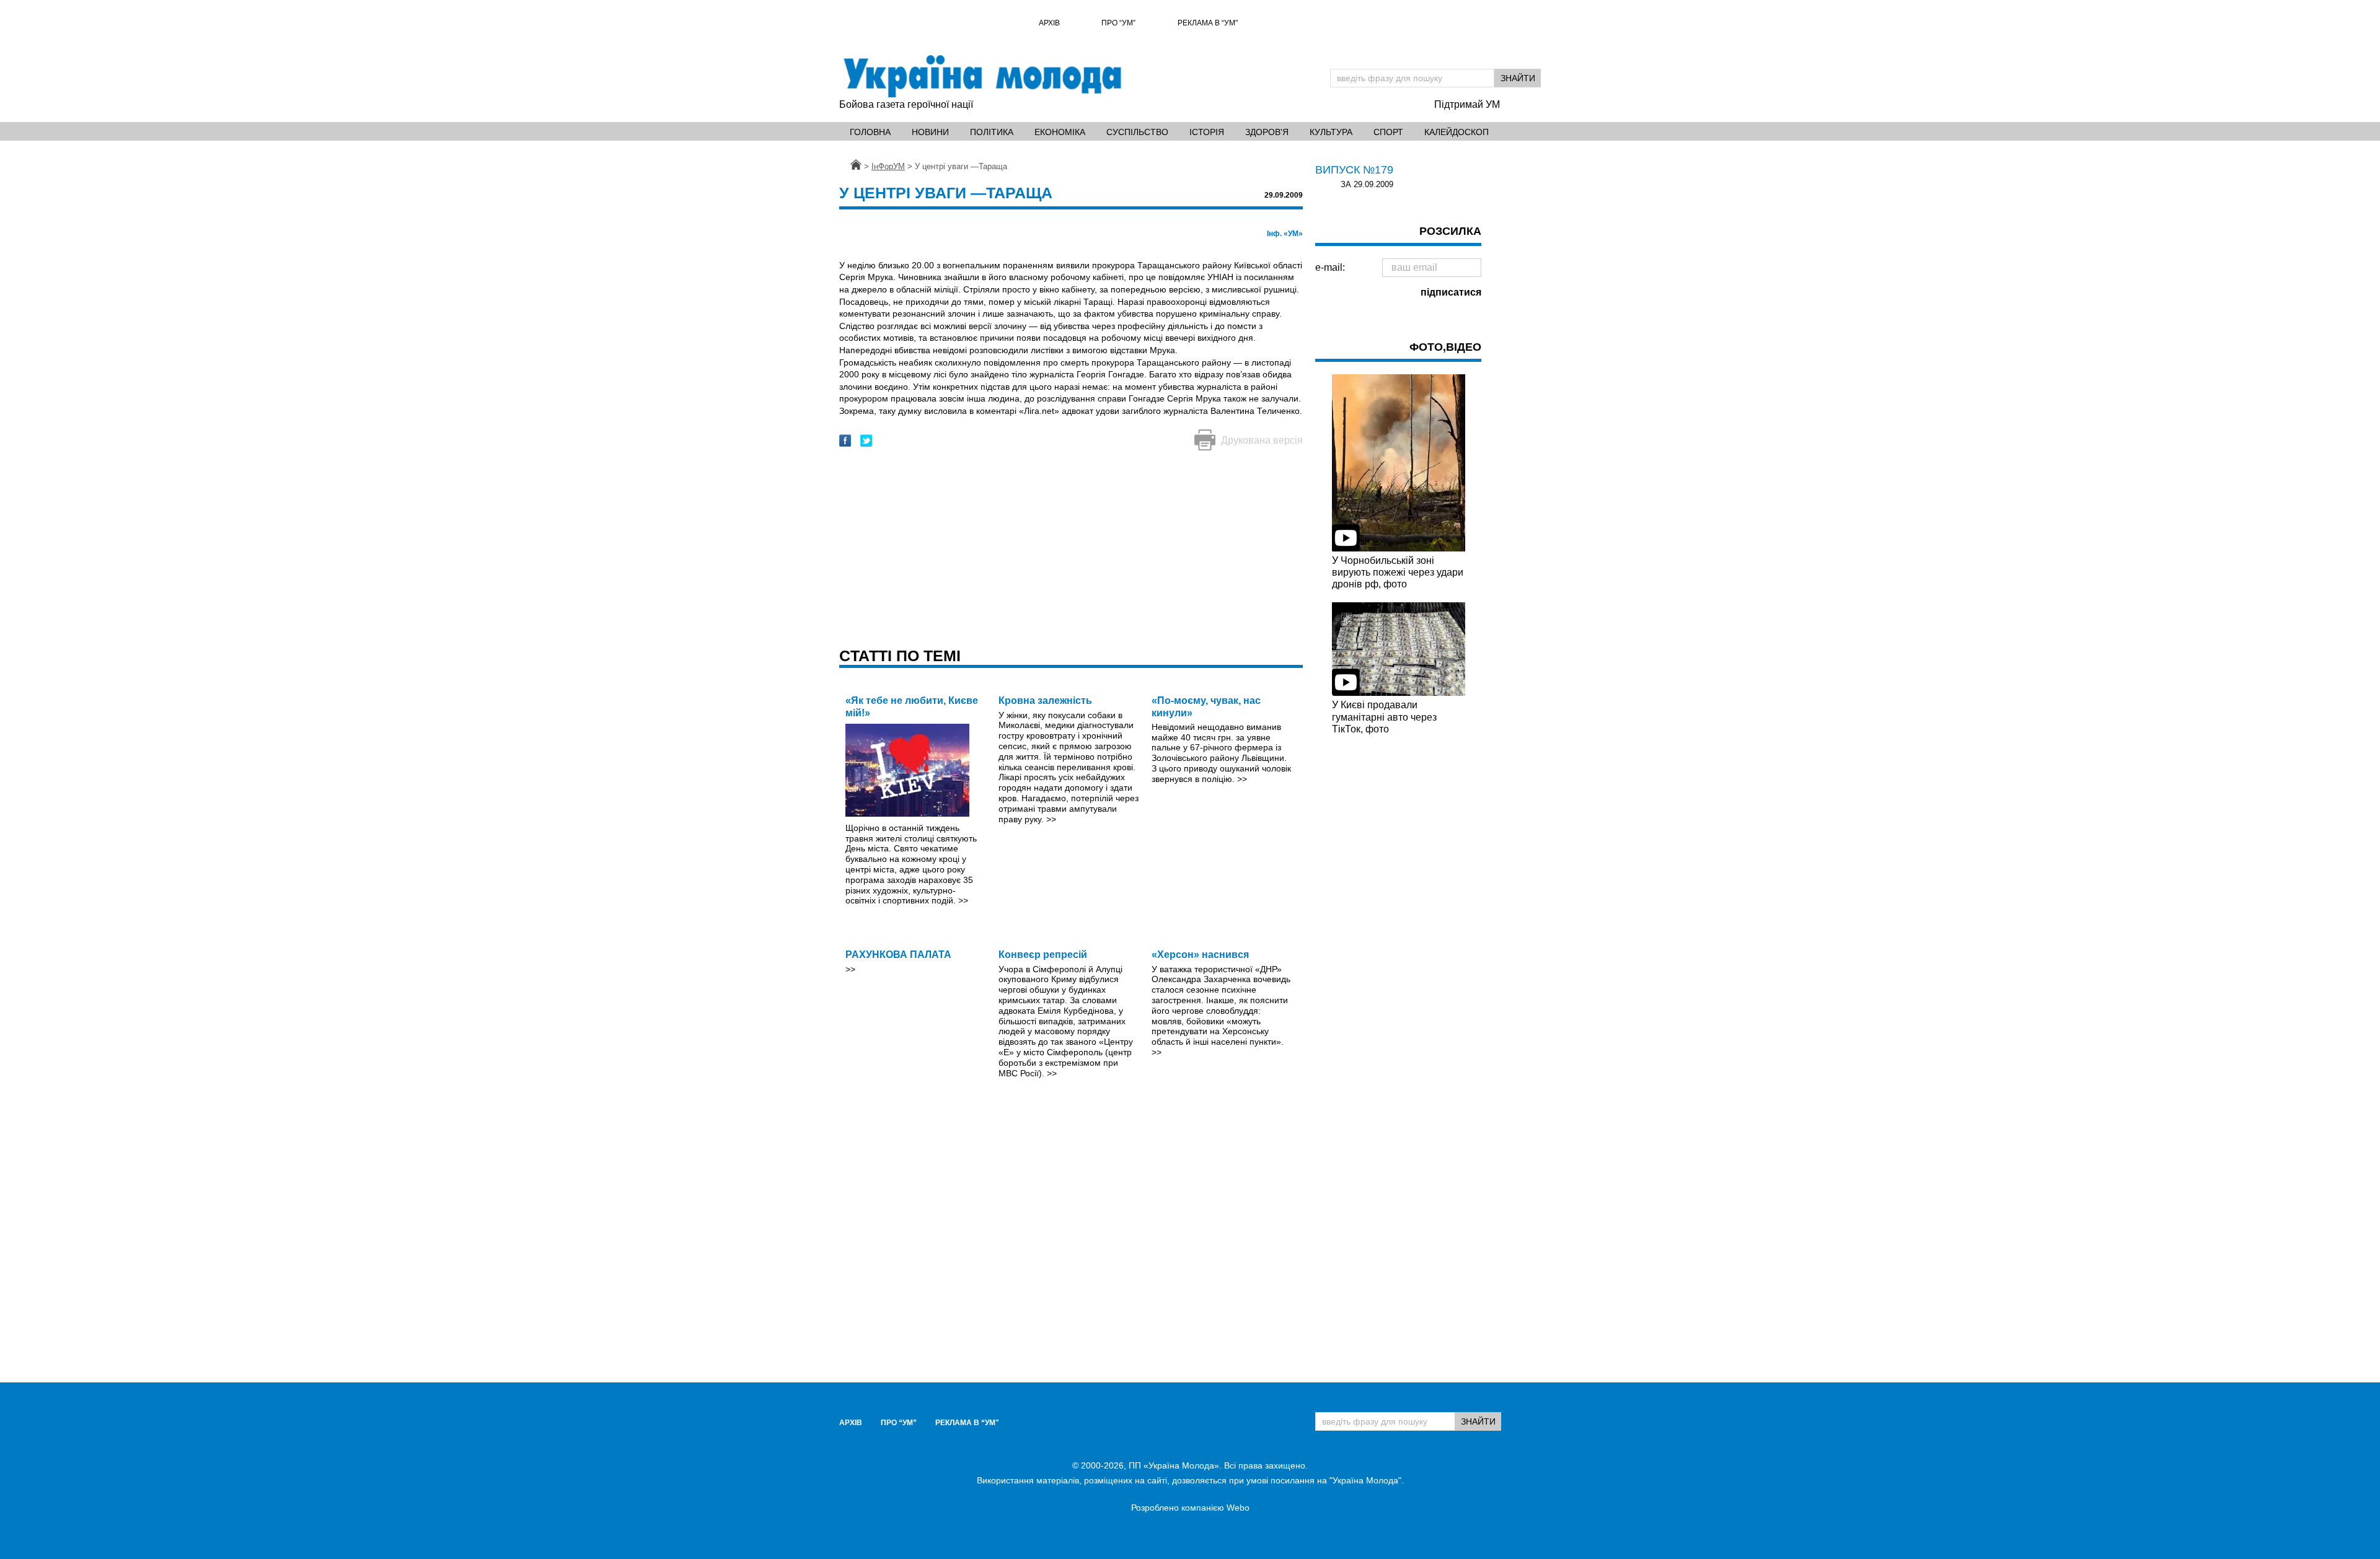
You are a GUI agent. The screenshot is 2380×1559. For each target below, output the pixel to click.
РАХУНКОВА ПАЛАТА (898, 955)
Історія (1207, 132)
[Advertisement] (1071, 550)
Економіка (1060, 132)
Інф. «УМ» (1285, 234)
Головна (870, 132)
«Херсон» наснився (1200, 955)
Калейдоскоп (1457, 132)
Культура (1331, 132)
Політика (992, 132)
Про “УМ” (1118, 23)
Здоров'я (1267, 132)
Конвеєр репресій (1043, 955)
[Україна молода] (982, 76)
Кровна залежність (1045, 700)
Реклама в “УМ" (1208, 23)
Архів (1049, 23)
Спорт (1388, 132)
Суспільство (1137, 132)
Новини (930, 132)
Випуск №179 (1354, 170)
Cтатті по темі (900, 656)
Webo (1238, 1508)
